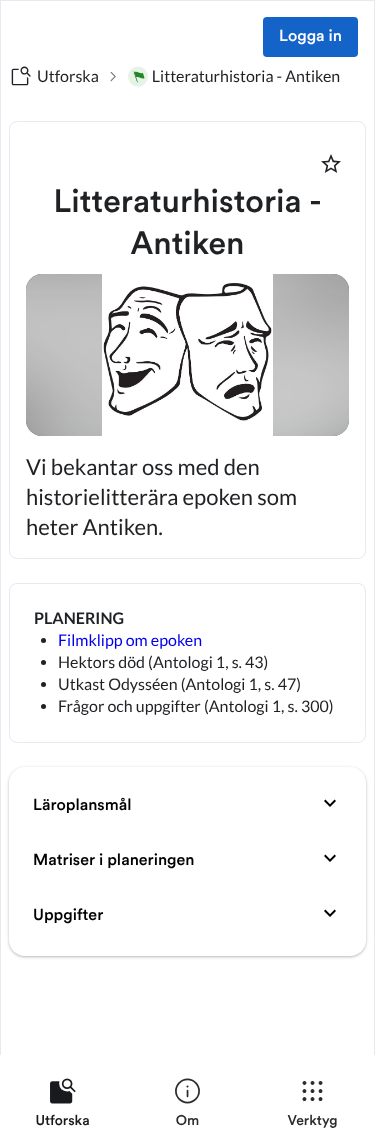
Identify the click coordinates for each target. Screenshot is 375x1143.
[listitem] (62, 1107)
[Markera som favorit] (331, 164)
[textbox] (187, 663)
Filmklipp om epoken (130, 640)
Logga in (310, 37)
